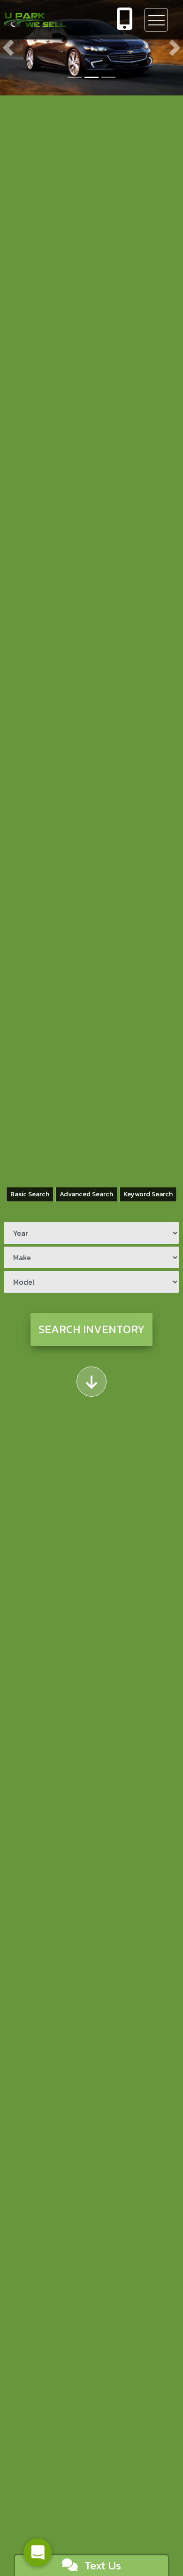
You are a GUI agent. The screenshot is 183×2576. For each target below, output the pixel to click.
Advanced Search (86, 1194)
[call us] (125, 20)
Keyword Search (148, 1194)
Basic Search (30, 1194)
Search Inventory (91, 1329)
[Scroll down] (91, 1382)
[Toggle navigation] (156, 20)
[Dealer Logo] (53, 20)
